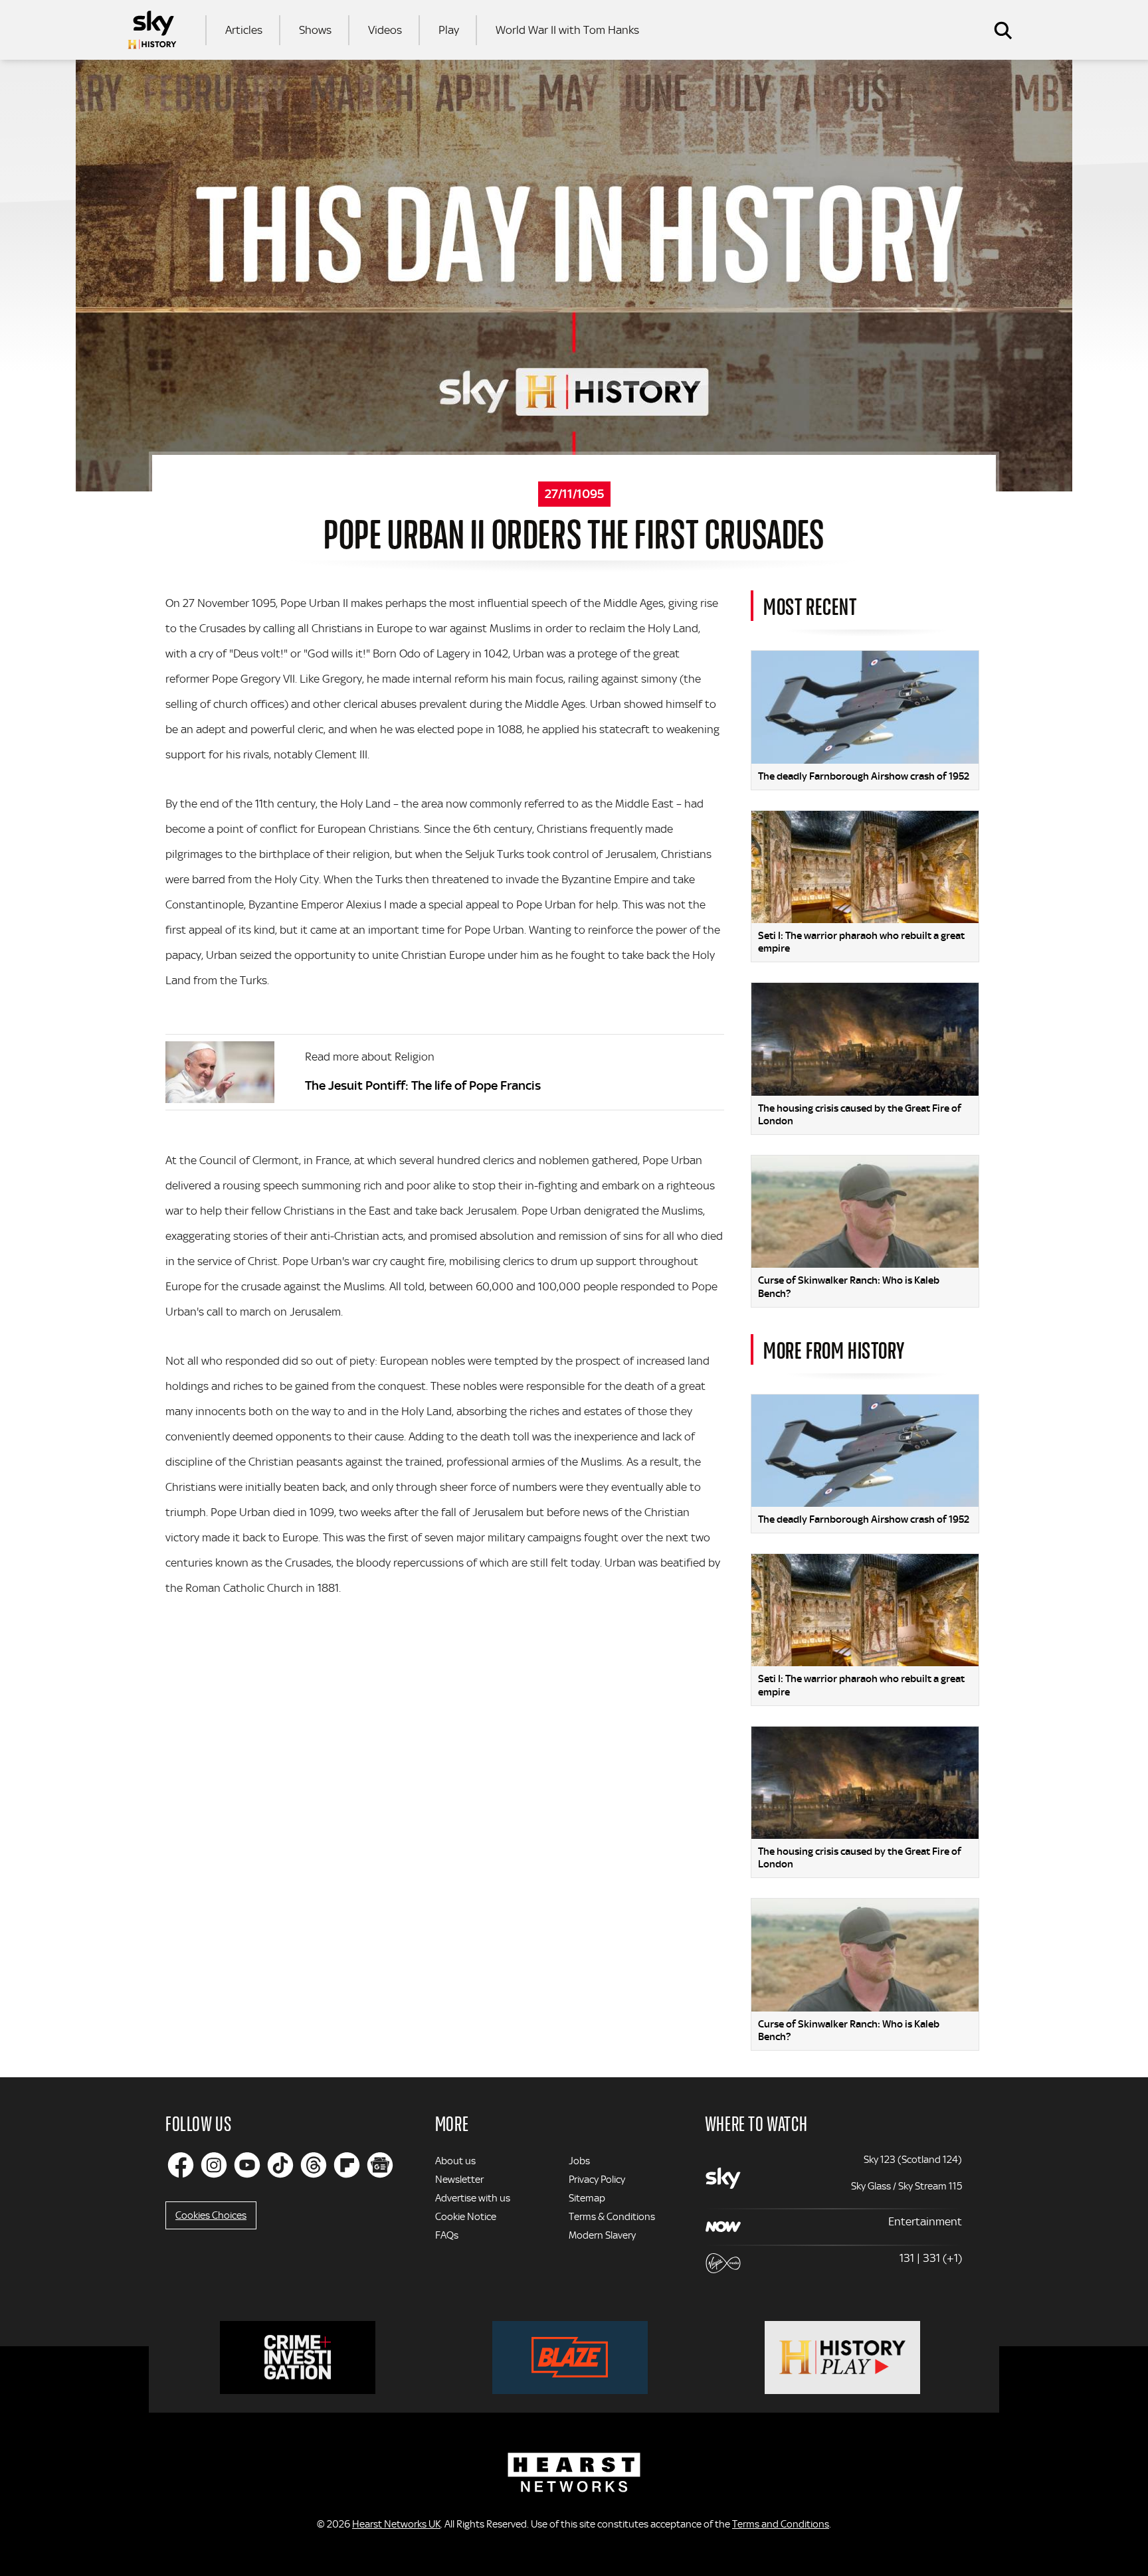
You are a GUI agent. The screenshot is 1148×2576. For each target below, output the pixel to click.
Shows (315, 30)
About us (455, 2161)
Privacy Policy (597, 2180)
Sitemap (587, 2198)
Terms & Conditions (612, 2217)
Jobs (579, 2161)
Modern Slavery (602, 2235)
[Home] (152, 30)
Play (449, 30)
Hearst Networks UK (396, 2524)
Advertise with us (473, 2198)
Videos (385, 30)
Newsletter (459, 2180)
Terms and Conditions (781, 2524)
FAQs (447, 2235)
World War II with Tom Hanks (567, 30)
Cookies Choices (211, 2215)
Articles (244, 30)
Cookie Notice (466, 2217)
